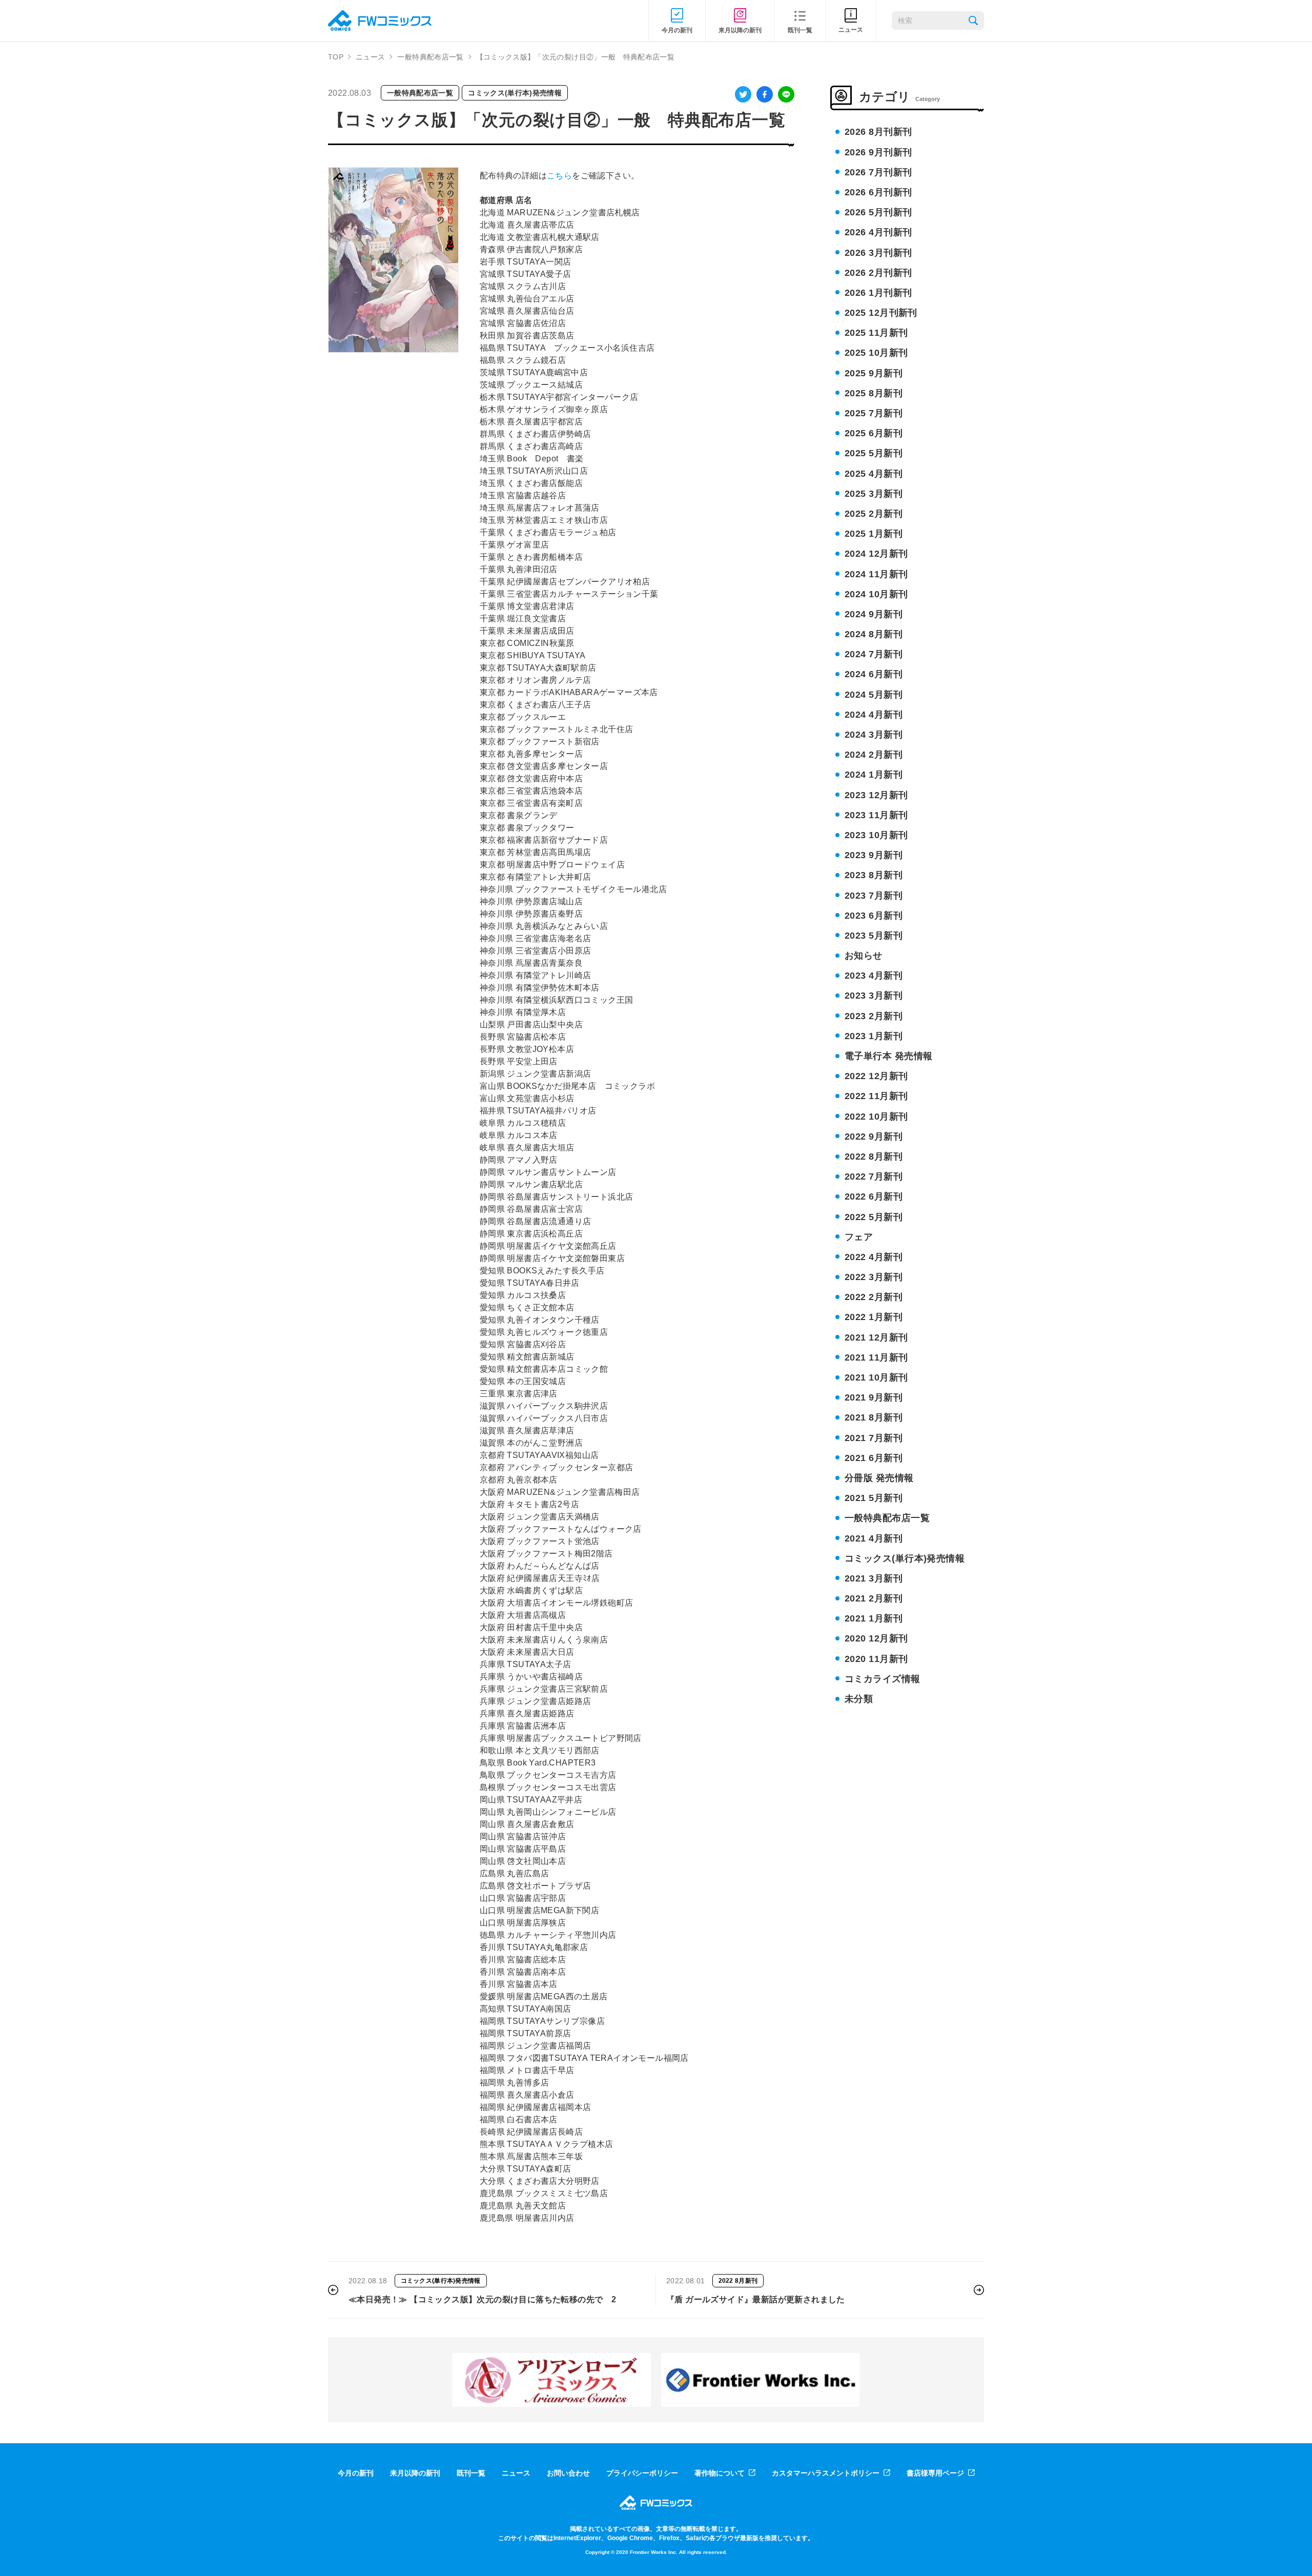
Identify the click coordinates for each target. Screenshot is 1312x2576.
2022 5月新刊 (874, 1217)
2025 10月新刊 (876, 353)
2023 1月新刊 (874, 1036)
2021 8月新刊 (874, 1417)
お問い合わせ (568, 2473)
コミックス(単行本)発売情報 (515, 93)
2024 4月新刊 (874, 715)
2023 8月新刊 (874, 875)
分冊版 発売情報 (879, 1478)
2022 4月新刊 (874, 1257)
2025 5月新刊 (874, 453)
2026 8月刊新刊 (878, 132)
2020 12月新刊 (876, 1638)
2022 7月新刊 (874, 1177)
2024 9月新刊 (874, 614)
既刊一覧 (471, 2473)
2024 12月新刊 (876, 554)
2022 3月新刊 (874, 1277)
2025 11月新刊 (876, 333)
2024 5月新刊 (874, 695)
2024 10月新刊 (876, 594)
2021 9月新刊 (874, 1397)
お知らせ (864, 956)
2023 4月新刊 (874, 976)
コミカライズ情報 (883, 1679)
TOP (336, 57)
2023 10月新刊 (876, 835)
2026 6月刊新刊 (878, 192)
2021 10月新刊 (876, 1377)
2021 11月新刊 (876, 1357)
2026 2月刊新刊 (878, 273)
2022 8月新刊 (874, 1157)
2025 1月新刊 (874, 534)
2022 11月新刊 (876, 1096)
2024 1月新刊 (874, 775)
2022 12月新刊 (876, 1076)
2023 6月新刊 (874, 916)
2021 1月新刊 (874, 1618)
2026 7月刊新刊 (878, 172)
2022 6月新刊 (874, 1196)
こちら (559, 176)
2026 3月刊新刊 (878, 253)
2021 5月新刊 (874, 1498)
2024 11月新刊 (876, 574)
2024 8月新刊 (874, 634)
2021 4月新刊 (874, 1538)
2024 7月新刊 (874, 654)
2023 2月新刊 (874, 1016)
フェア (859, 1237)
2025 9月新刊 (874, 373)
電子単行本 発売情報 (889, 1056)
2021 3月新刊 (874, 1578)
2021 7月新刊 (874, 1438)
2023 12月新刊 (876, 795)
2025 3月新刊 (874, 494)
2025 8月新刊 (874, 393)
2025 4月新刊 (874, 474)
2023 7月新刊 (874, 896)
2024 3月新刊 (874, 735)
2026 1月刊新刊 (878, 293)
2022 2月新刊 (874, 1297)
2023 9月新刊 (874, 855)
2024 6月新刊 (874, 674)
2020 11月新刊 (876, 1659)
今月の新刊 (356, 2473)
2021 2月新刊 (874, 1598)
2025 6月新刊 (874, 433)
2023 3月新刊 (874, 996)
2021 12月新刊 (876, 1337)
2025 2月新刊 (874, 514)
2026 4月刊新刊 (878, 232)
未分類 (859, 1699)
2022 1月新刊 (874, 1317)
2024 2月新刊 (874, 755)
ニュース (370, 57)
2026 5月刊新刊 (878, 212)
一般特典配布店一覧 (430, 57)
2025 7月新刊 (874, 413)
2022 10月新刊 (876, 1117)
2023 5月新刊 (874, 936)
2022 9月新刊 (874, 1137)
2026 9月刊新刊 (878, 152)
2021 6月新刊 (874, 1458)
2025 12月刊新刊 (881, 313)
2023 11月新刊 (876, 815)
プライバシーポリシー (642, 2473)
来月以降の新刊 (415, 2473)
